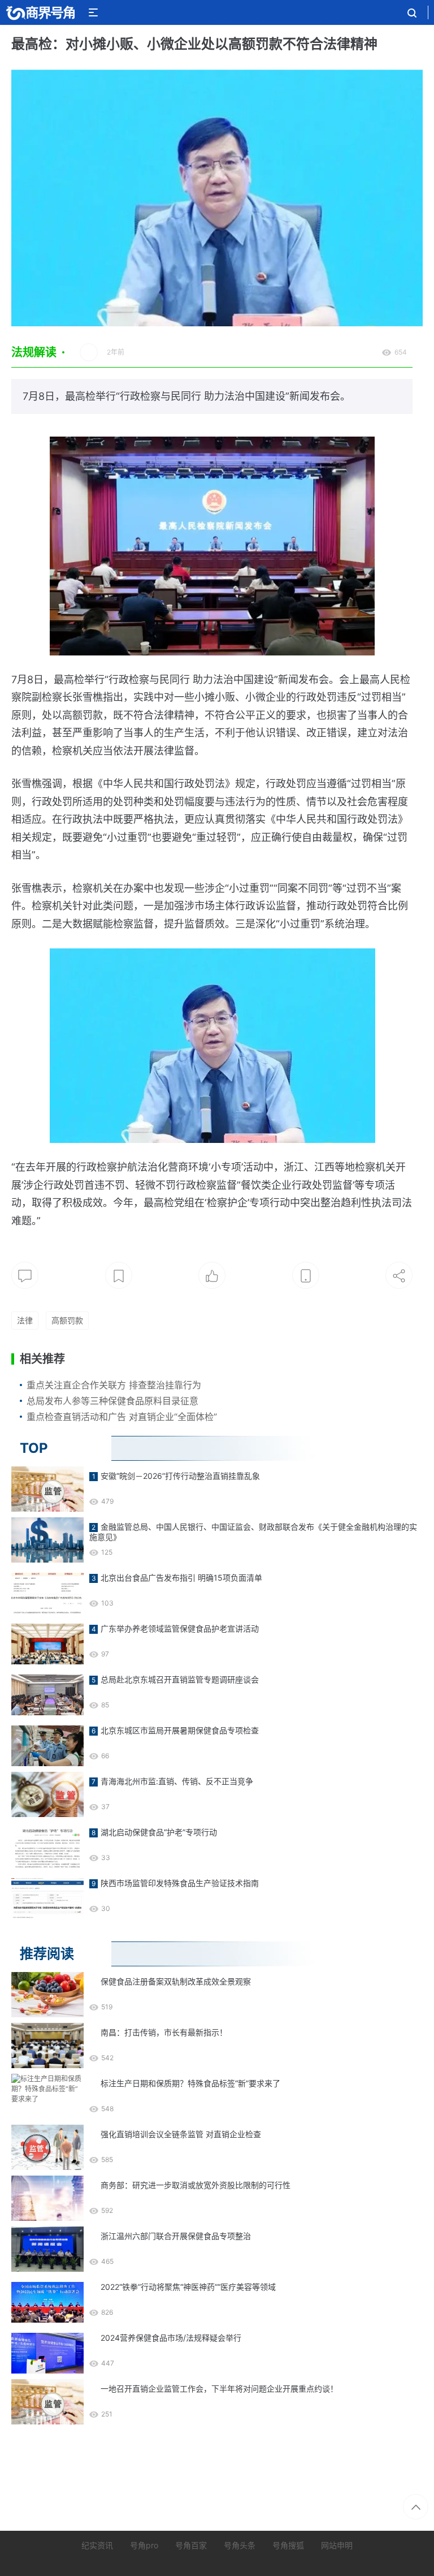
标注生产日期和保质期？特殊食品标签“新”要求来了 (190, 2083)
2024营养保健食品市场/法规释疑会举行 (171, 2338)
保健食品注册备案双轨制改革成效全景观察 (176, 1981)
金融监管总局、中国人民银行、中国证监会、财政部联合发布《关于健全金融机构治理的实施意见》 (253, 1532)
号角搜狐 (288, 2545)
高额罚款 (67, 1320)
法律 (25, 1320)
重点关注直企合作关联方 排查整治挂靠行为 (114, 1385)
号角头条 (240, 2545)
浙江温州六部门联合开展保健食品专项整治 (176, 2236)
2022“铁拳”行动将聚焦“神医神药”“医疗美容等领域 (188, 2287)
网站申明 (337, 2545)
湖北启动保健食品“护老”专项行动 (159, 1832)
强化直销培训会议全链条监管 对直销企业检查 (181, 2134)
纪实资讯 (97, 2545)
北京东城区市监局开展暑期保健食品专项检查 (180, 1730)
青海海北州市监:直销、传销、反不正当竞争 (177, 1781)
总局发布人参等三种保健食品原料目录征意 (112, 1401)
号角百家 (191, 2545)
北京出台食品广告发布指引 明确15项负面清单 (181, 1578)
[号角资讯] (40, 12)
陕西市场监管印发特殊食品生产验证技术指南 (180, 1883)
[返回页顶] (416, 2507)
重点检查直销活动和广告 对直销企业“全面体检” (122, 1417)
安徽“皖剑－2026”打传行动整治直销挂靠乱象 (180, 1476)
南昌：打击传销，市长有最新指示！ (164, 2032)
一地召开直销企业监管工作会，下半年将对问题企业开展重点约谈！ (219, 2389)
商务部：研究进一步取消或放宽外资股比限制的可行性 (196, 2185)
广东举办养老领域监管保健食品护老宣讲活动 (180, 1628)
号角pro (144, 2545)
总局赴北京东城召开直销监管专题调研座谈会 (180, 1679)
